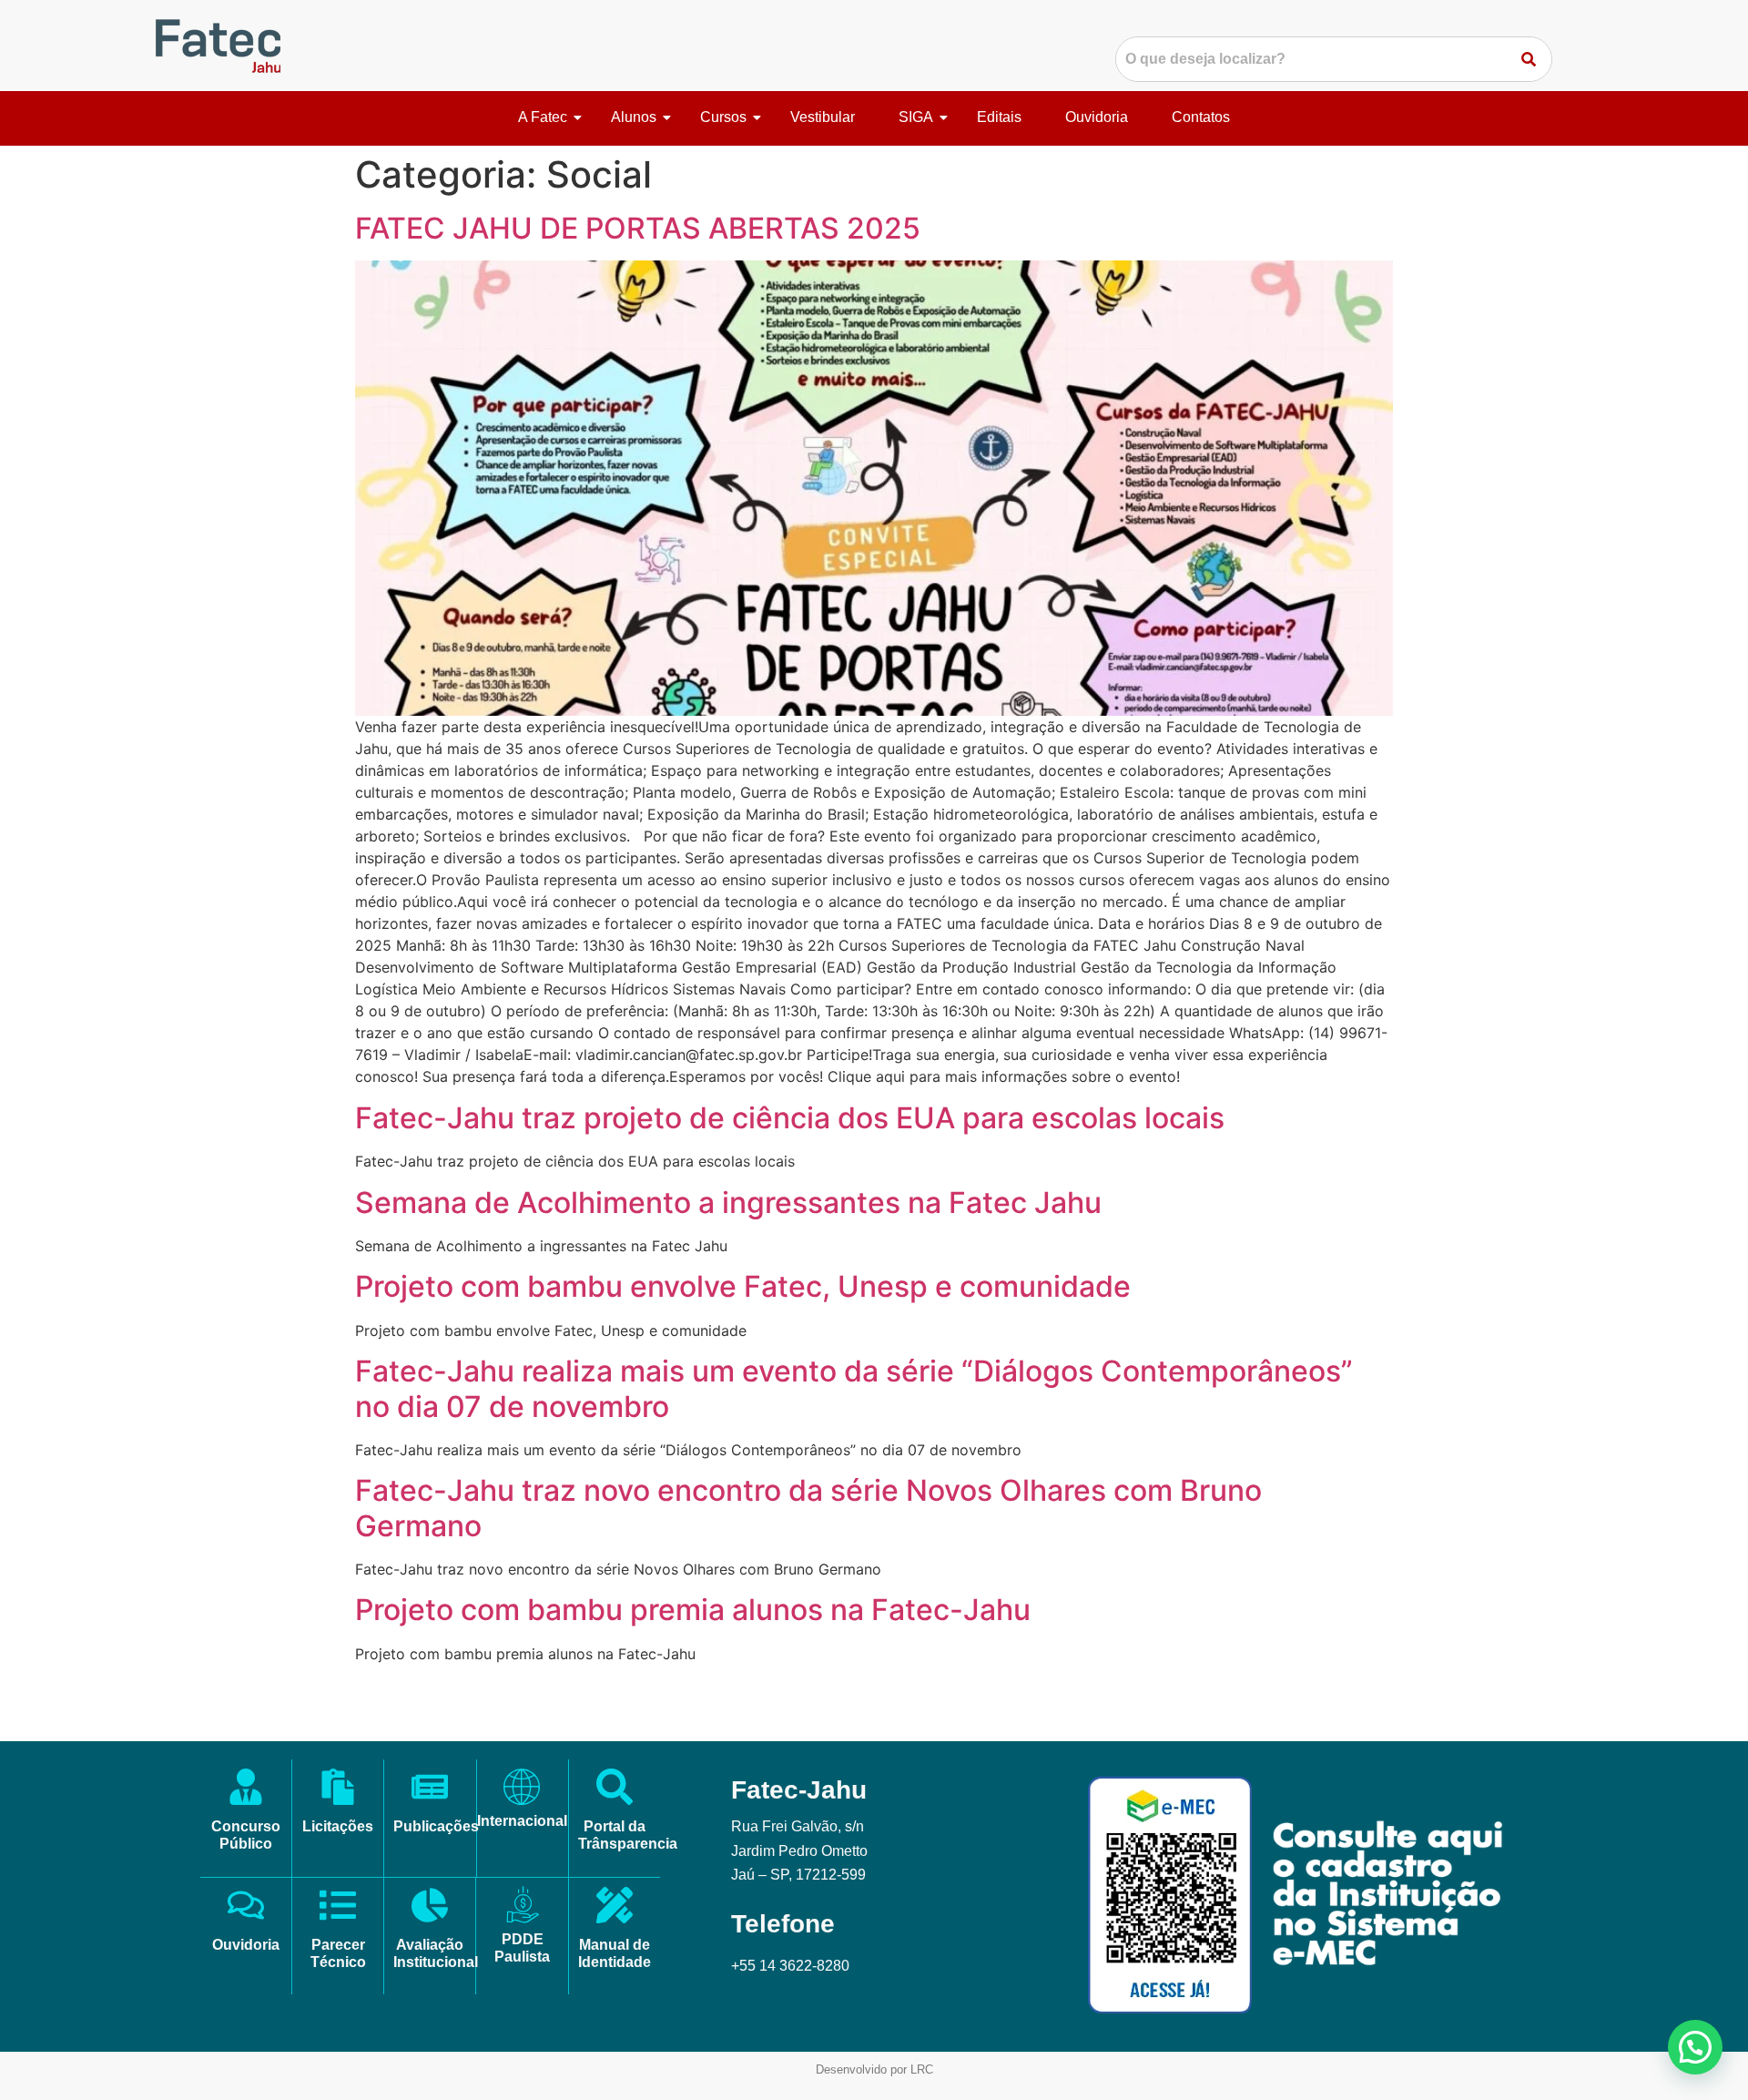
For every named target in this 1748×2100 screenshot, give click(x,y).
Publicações (436, 1826)
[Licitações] (338, 1789)
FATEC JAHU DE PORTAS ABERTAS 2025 (638, 228)
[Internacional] (522, 1787)
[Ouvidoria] (246, 1908)
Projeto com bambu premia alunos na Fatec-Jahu (693, 1610)
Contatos (1201, 117)
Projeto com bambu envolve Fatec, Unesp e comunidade (743, 1286)
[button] (1695, 2047)
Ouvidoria (1097, 117)
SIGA (916, 117)
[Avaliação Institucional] (430, 1908)
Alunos (634, 117)
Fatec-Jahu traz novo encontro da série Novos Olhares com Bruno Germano (808, 1508)
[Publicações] (430, 1789)
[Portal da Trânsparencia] (615, 1789)
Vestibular (823, 117)
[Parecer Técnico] (338, 1908)
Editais (999, 117)
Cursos (723, 117)
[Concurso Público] (246, 1789)
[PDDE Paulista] (523, 1905)
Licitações (338, 1826)
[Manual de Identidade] (615, 1908)
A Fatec (543, 117)
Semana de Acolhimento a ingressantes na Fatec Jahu (728, 1203)
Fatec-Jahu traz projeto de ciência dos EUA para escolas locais (790, 1118)
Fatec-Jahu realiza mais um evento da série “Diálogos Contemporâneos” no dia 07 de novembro (854, 1388)
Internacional (522, 1821)
